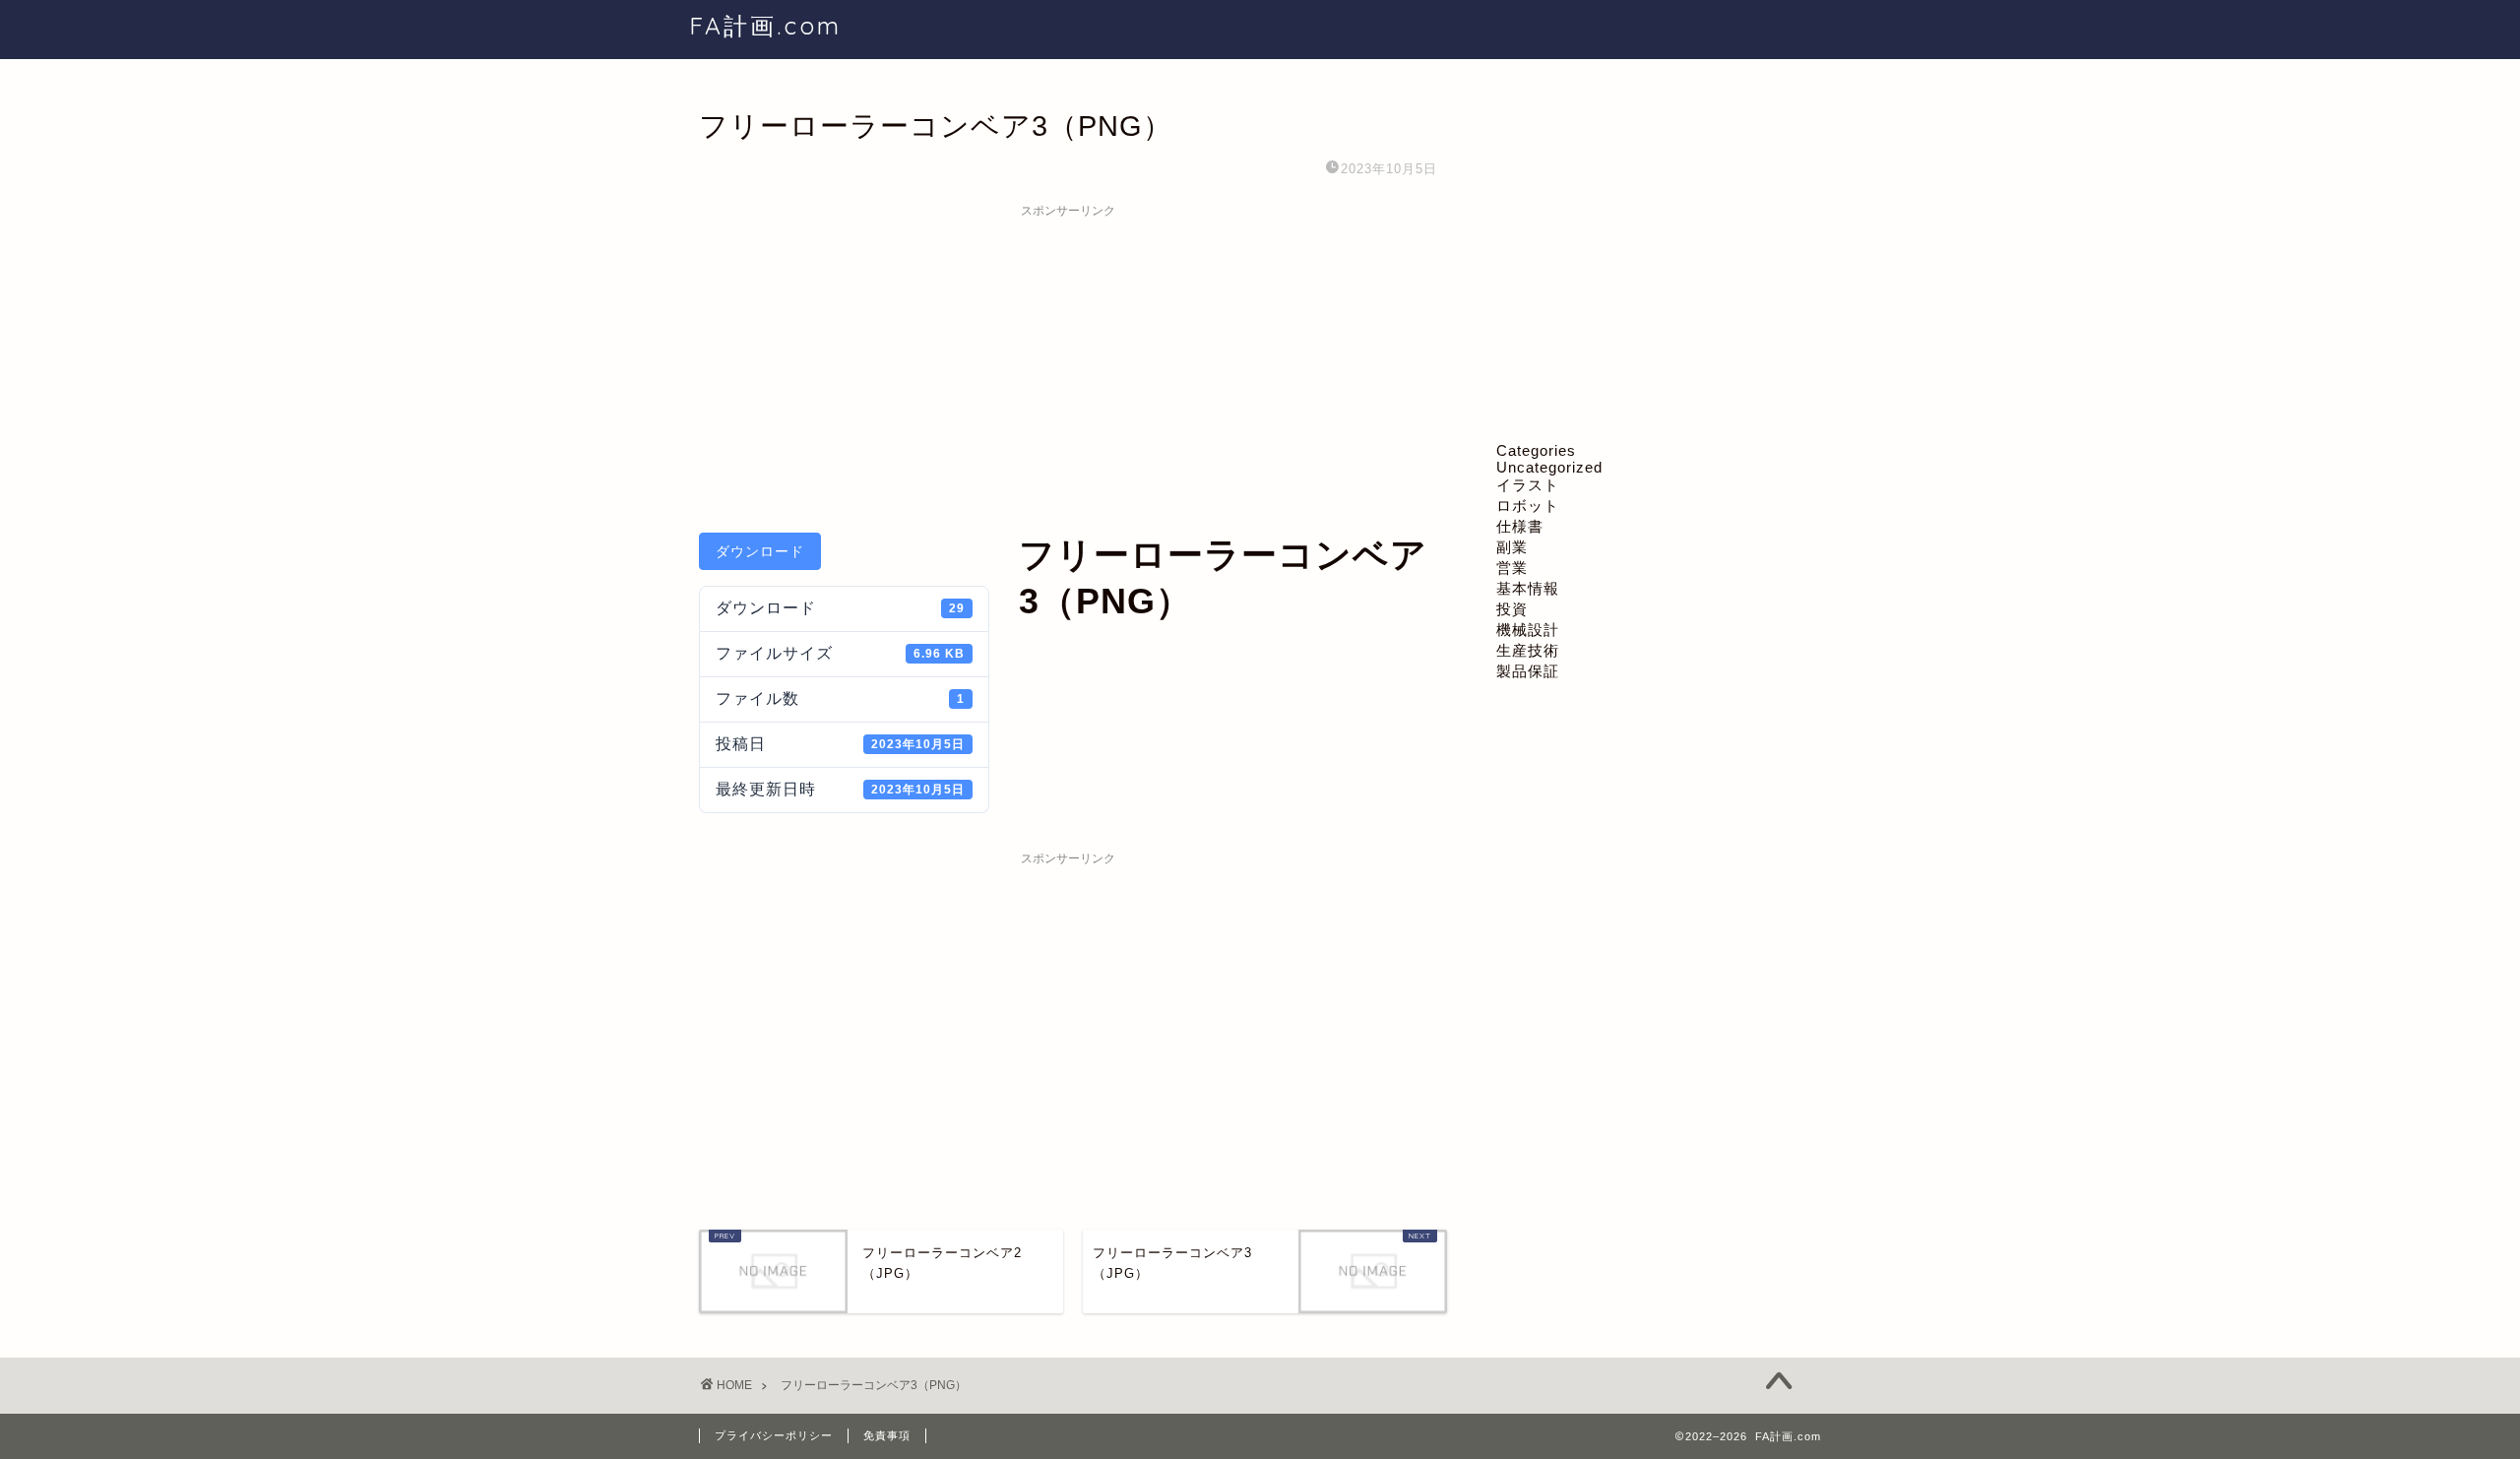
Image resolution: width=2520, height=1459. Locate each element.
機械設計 (1528, 630)
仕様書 (1520, 526)
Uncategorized (1549, 467)
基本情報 (1528, 588)
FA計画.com (765, 26)
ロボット (1528, 506)
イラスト (1528, 485)
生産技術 (1528, 650)
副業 (1512, 547)
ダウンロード (760, 551)
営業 (1512, 568)
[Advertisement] (1068, 365)
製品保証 (1528, 671)
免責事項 (887, 1435)
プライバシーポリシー (774, 1435)
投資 (1512, 609)
